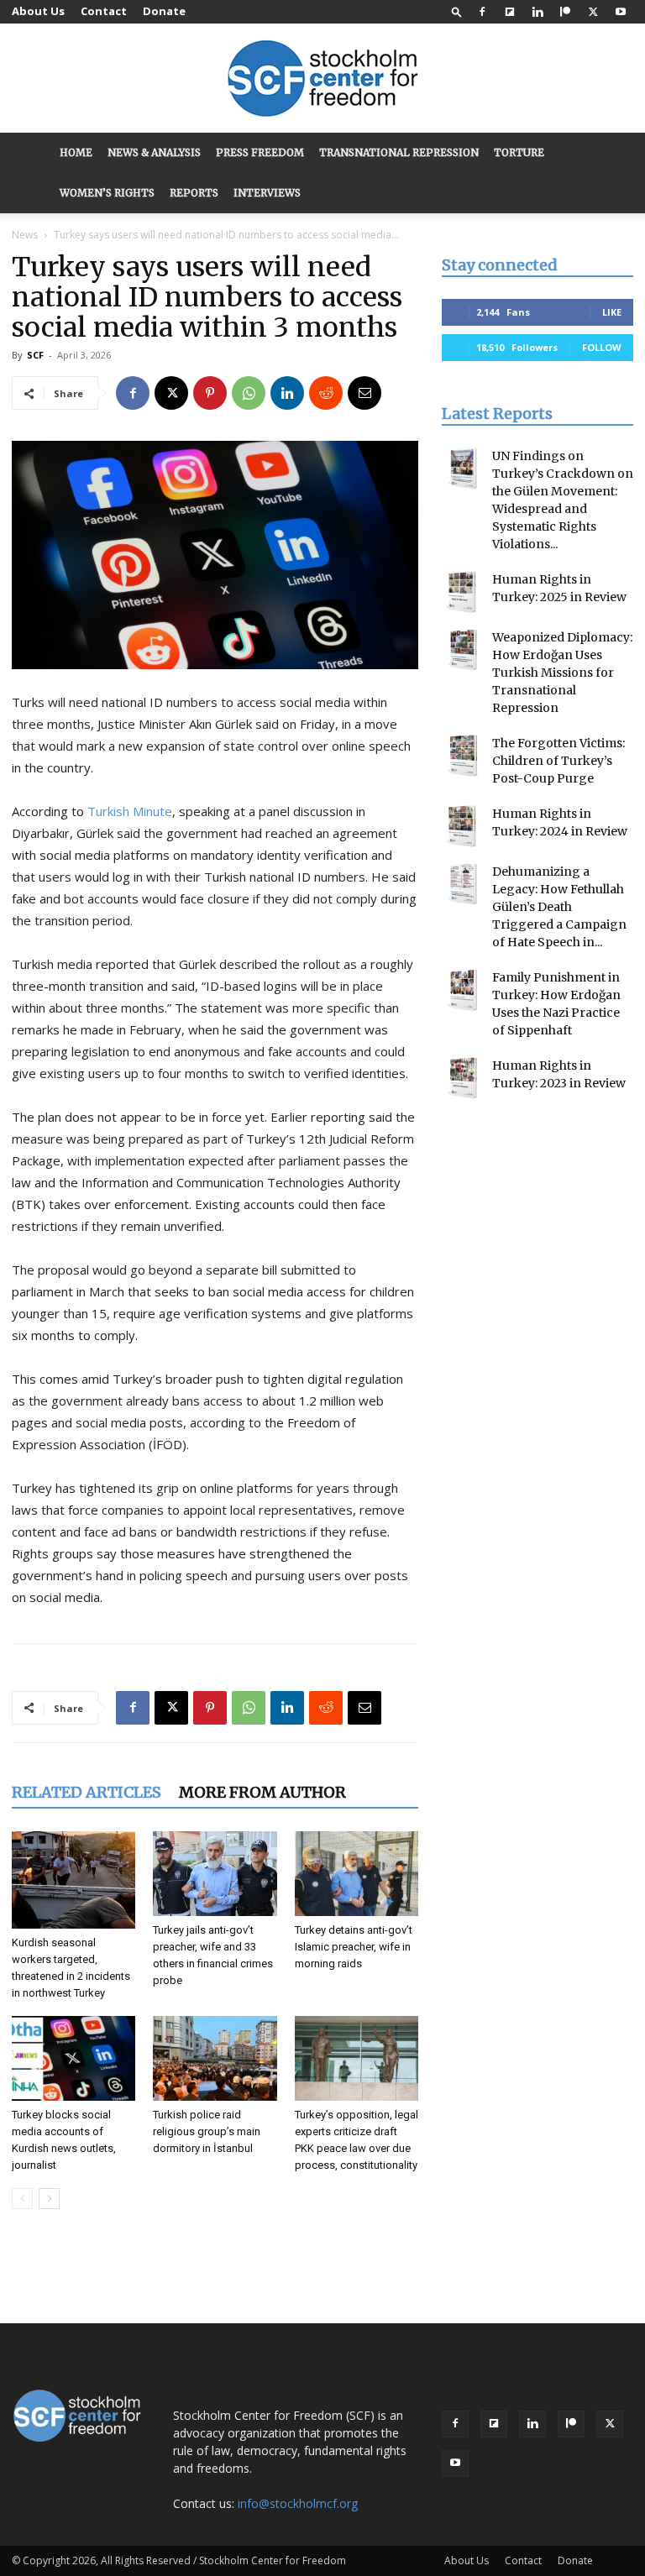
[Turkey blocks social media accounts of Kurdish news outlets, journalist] (73, 2058)
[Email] (364, 393)
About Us (38, 11)
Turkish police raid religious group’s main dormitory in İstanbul (207, 2131)
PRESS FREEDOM (260, 152)
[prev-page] (22, 2199)
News (25, 235)
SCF (35, 355)
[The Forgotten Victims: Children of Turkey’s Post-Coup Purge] (463, 756)
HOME (76, 152)
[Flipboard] (510, 12)
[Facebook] (482, 12)
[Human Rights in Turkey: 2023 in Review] (463, 1078)
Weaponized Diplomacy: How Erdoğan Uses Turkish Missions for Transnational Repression (562, 673)
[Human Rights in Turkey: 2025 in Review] (463, 592)
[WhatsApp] (249, 393)
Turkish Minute (130, 811)
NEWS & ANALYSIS (154, 152)
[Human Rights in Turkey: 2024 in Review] (463, 826)
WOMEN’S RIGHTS (107, 193)
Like (612, 312)
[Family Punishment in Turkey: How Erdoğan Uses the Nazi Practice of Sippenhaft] (463, 990)
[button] (457, 11)
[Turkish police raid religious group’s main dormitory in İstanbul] (215, 2058)
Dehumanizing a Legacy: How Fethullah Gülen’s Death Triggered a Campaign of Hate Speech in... (559, 907)
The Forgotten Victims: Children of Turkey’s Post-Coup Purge (558, 761)
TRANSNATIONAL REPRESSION (399, 152)
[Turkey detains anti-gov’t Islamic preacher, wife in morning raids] (357, 1874)
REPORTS (194, 193)
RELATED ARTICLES (87, 1792)
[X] (593, 12)
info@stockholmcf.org (298, 2503)
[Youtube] (621, 12)
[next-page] (49, 2199)
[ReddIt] (326, 393)
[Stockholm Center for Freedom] (322, 79)
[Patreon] (565, 12)
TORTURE (519, 152)
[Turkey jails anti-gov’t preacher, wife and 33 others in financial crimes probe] (215, 1874)
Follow (602, 347)
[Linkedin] (537, 12)
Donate (164, 11)
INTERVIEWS (267, 193)
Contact (104, 11)
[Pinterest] (210, 393)
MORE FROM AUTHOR (262, 1792)
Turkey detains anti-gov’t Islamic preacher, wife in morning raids (354, 1947)
